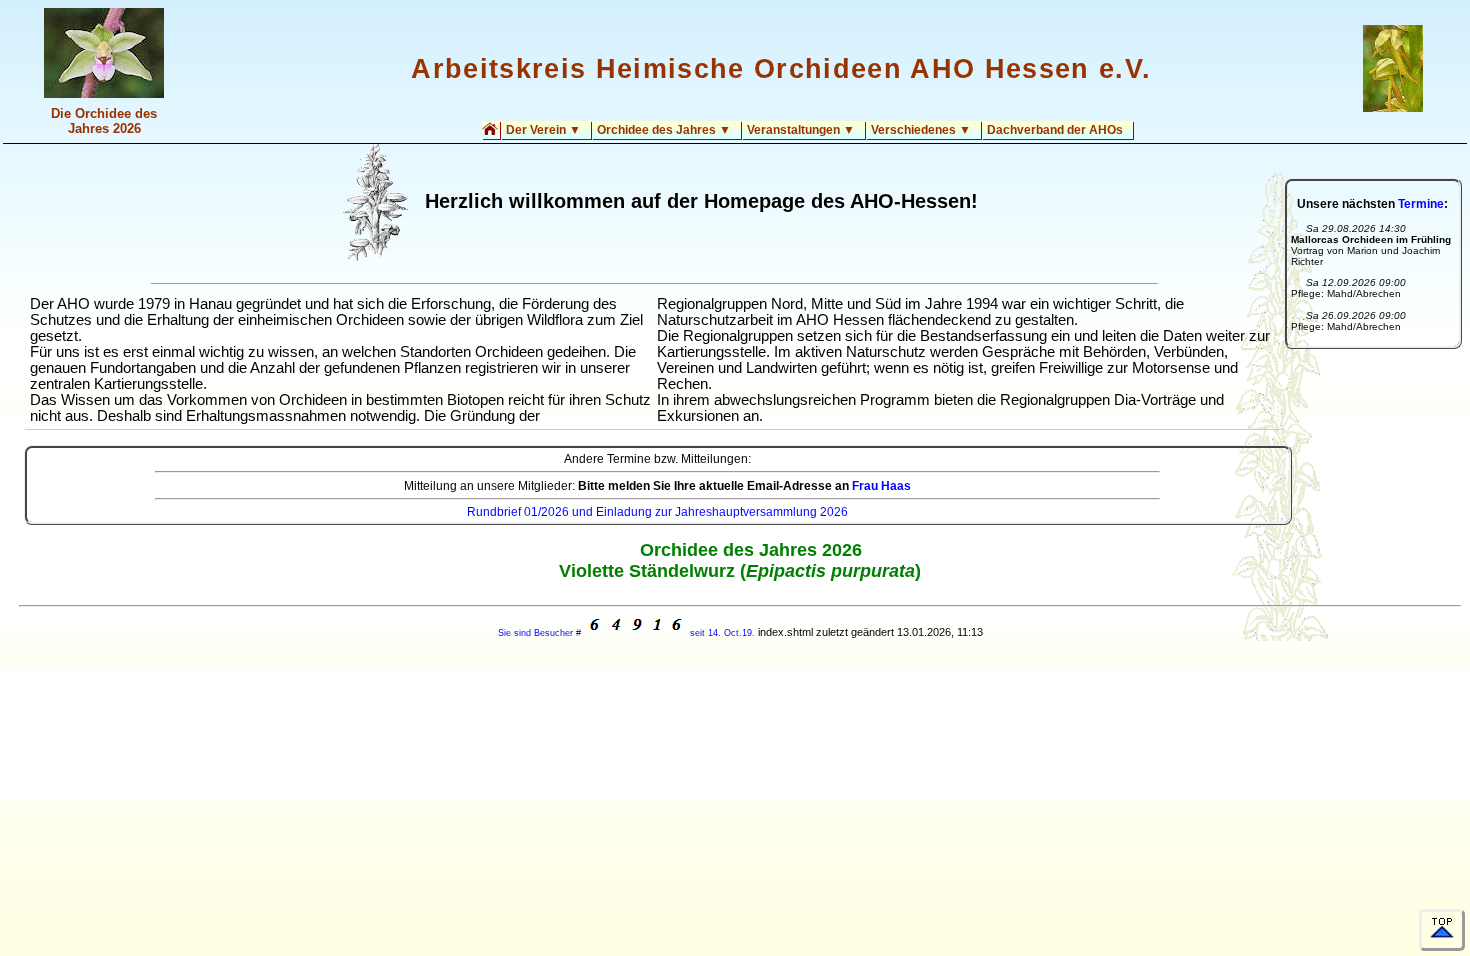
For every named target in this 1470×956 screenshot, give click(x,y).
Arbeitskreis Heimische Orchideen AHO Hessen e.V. (781, 69)
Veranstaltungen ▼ (801, 130)
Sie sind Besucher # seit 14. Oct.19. (626, 632)
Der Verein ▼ (543, 130)
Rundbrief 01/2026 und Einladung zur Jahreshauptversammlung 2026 (657, 511)
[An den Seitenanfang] (1442, 930)
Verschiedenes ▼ (921, 130)
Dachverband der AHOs (1055, 130)
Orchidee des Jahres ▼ (664, 130)
